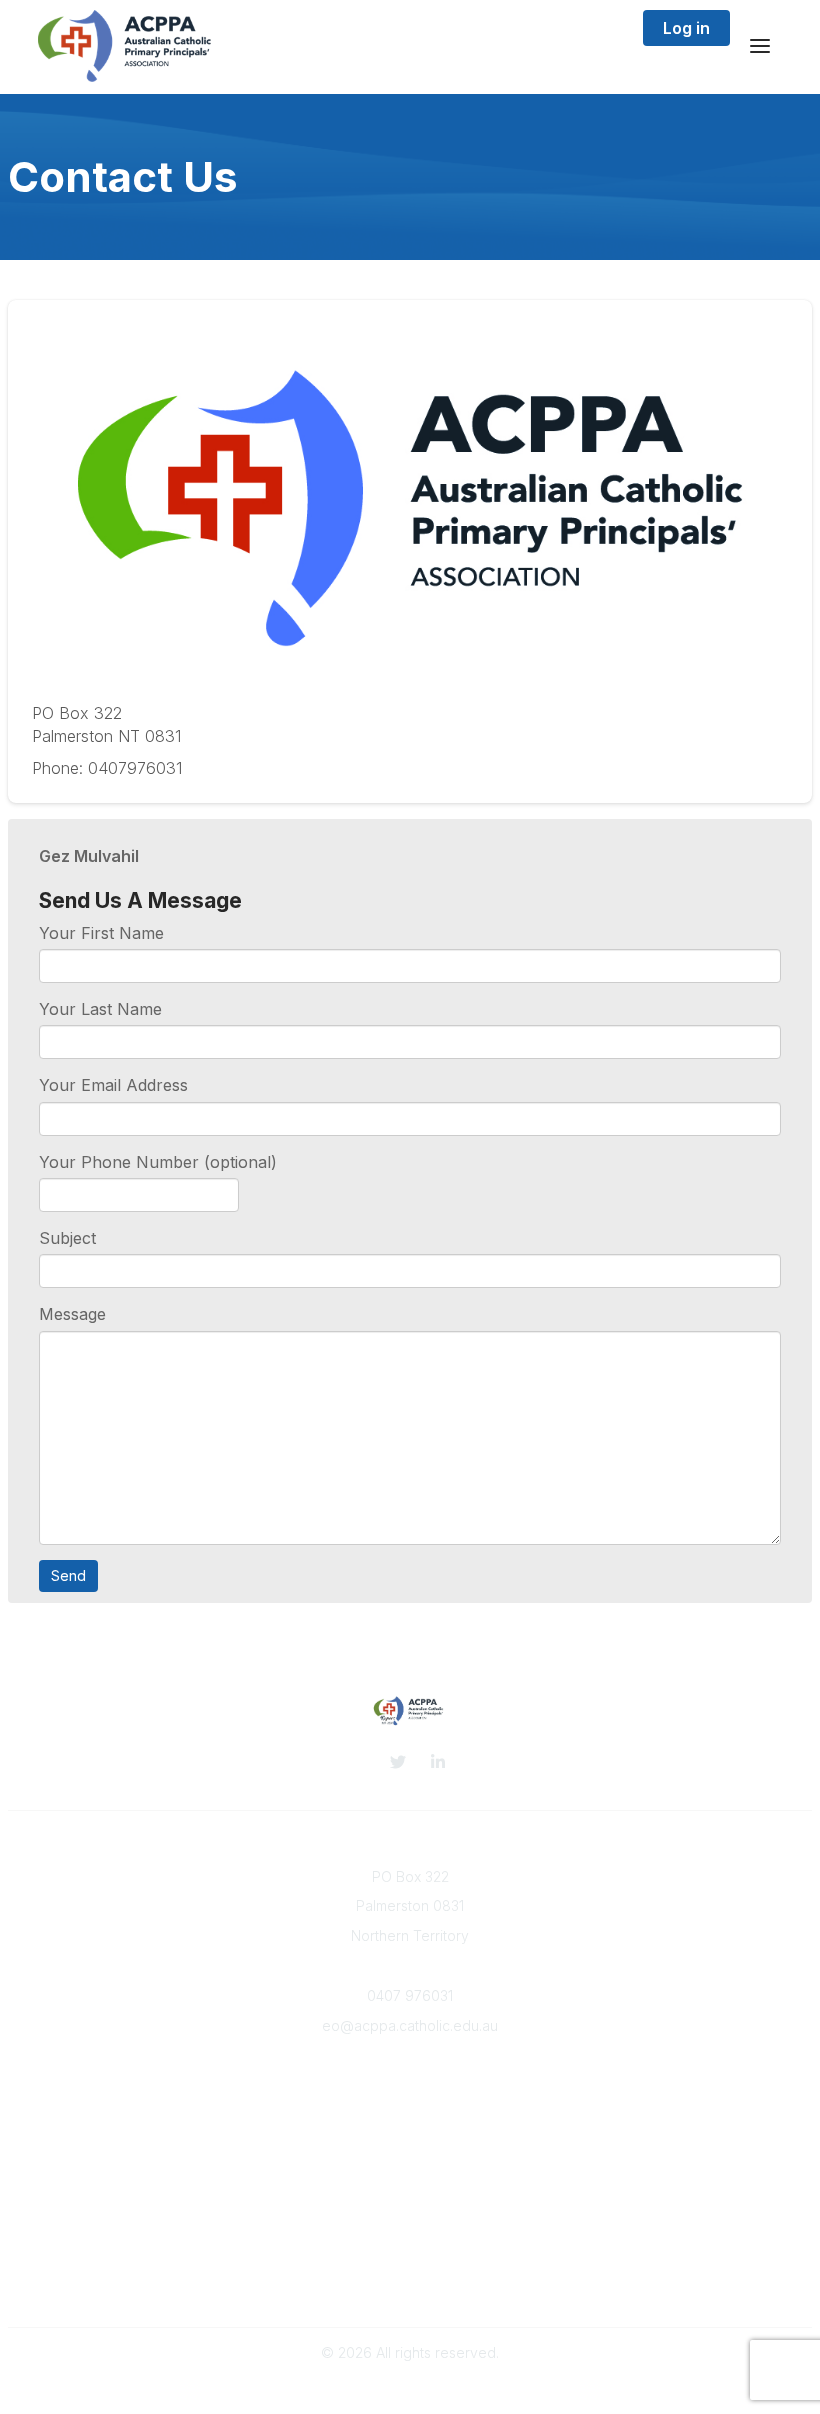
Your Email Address (113, 1085)
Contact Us (410, 2124)
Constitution (410, 2265)
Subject (67, 1238)
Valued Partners (410, 2204)
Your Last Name (100, 1009)
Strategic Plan (410, 2284)
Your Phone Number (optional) (158, 1162)
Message (72, 1314)
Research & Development (410, 2185)
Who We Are (410, 2085)
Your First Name (101, 933)
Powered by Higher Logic (410, 2388)
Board (410, 2105)
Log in (686, 28)
